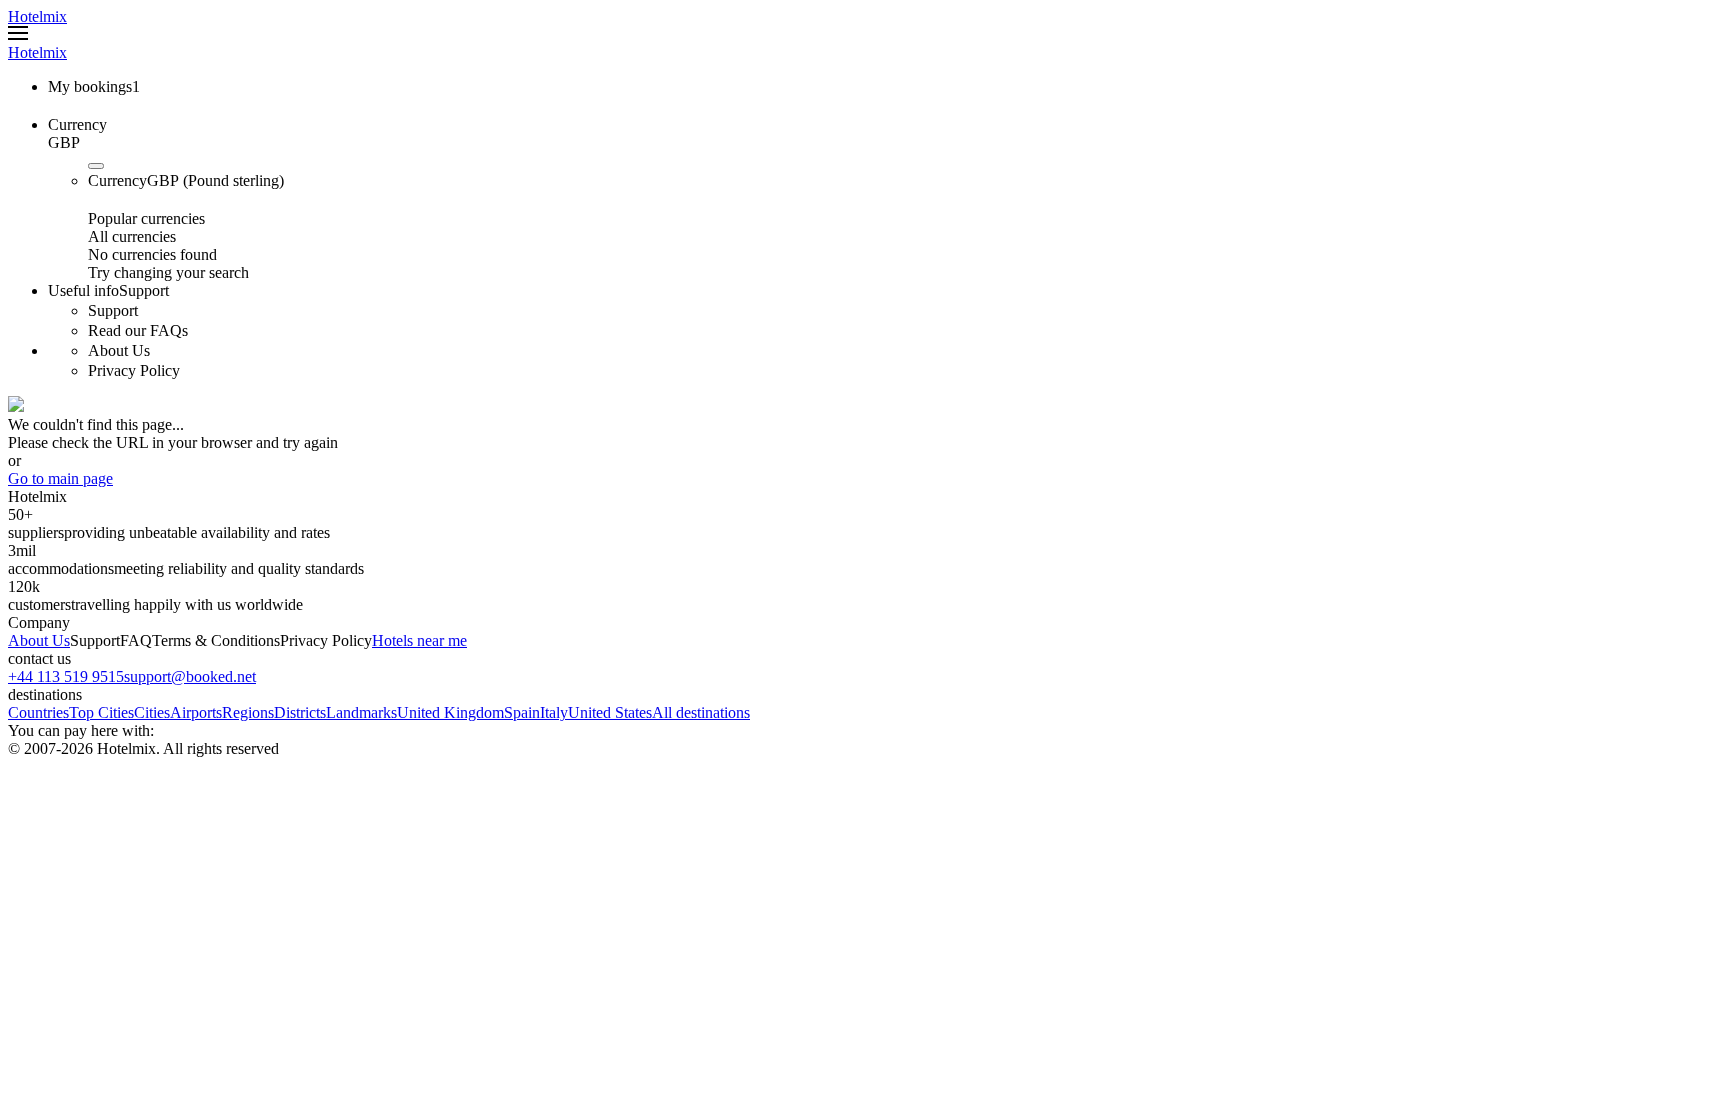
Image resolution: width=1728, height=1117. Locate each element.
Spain (522, 712)
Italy (554, 712)
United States (610, 712)
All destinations (701, 712)
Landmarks (361, 712)
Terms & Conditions (216, 640)
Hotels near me (419, 640)
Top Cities (101, 712)
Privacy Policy (326, 640)
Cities (152, 712)
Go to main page (60, 478)
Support (95, 640)
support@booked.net (190, 676)
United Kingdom (450, 712)
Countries (38, 712)
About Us (39, 640)
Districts (300, 712)
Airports (196, 712)
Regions (248, 712)
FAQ (136, 640)
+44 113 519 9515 (66, 676)
